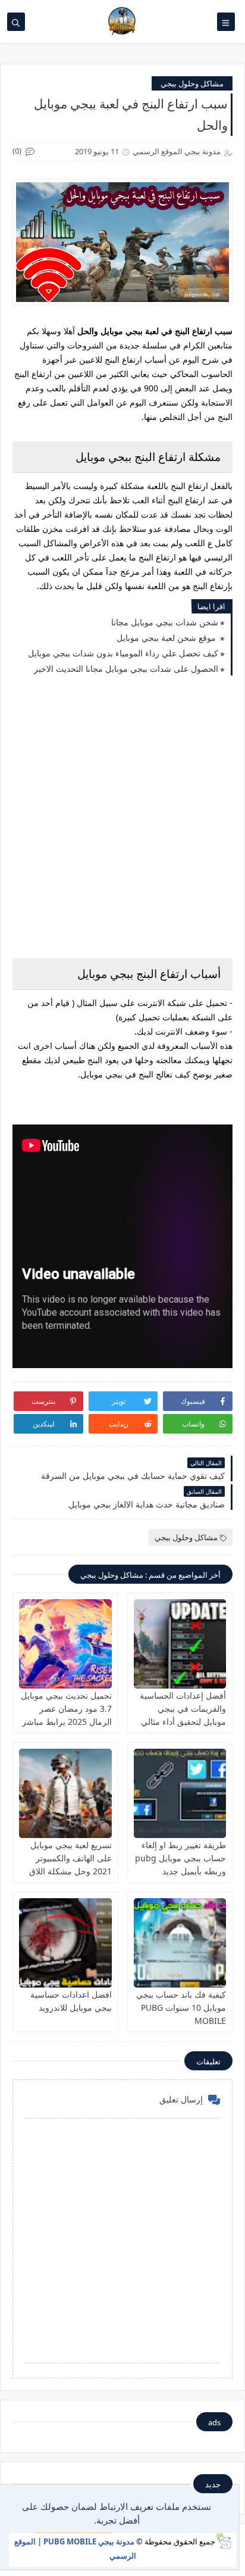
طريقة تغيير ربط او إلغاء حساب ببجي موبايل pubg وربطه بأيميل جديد (180, 1858)
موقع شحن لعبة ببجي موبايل (167, 638)
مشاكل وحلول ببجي (192, 83)
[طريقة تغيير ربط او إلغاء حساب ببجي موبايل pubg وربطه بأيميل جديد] (180, 1793)
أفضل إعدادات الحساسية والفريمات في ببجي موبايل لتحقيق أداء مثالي (183, 1708)
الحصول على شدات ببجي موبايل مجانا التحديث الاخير (126, 669)
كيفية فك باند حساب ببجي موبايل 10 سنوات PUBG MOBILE (181, 2007)
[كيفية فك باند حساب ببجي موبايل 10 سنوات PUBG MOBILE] (180, 1943)
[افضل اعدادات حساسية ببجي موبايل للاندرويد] (65, 1943)
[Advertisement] (122, 818)
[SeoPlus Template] (223, 2541)
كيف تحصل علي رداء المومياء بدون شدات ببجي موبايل (123, 653)
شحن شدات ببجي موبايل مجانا (165, 622)
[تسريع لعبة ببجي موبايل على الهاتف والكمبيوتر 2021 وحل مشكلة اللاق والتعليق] (65, 1793)
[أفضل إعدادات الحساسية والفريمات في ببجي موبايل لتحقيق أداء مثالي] (180, 1644)
